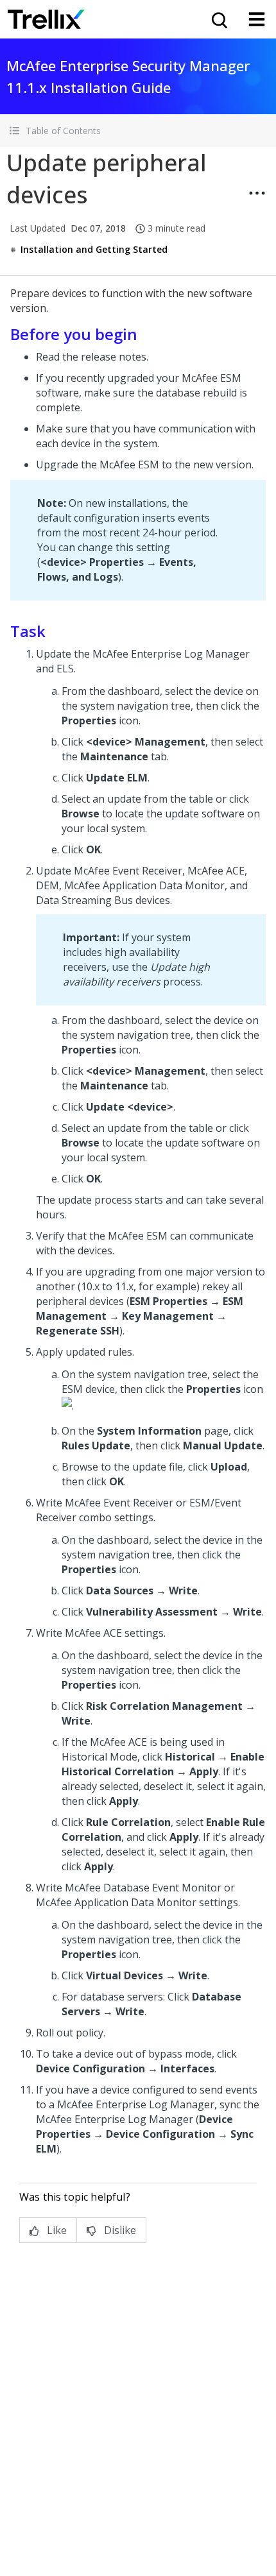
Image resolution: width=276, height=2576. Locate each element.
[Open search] (218, 19)
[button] (138, 131)
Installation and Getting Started (94, 249)
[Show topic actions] (257, 193)
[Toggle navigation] (257, 19)
